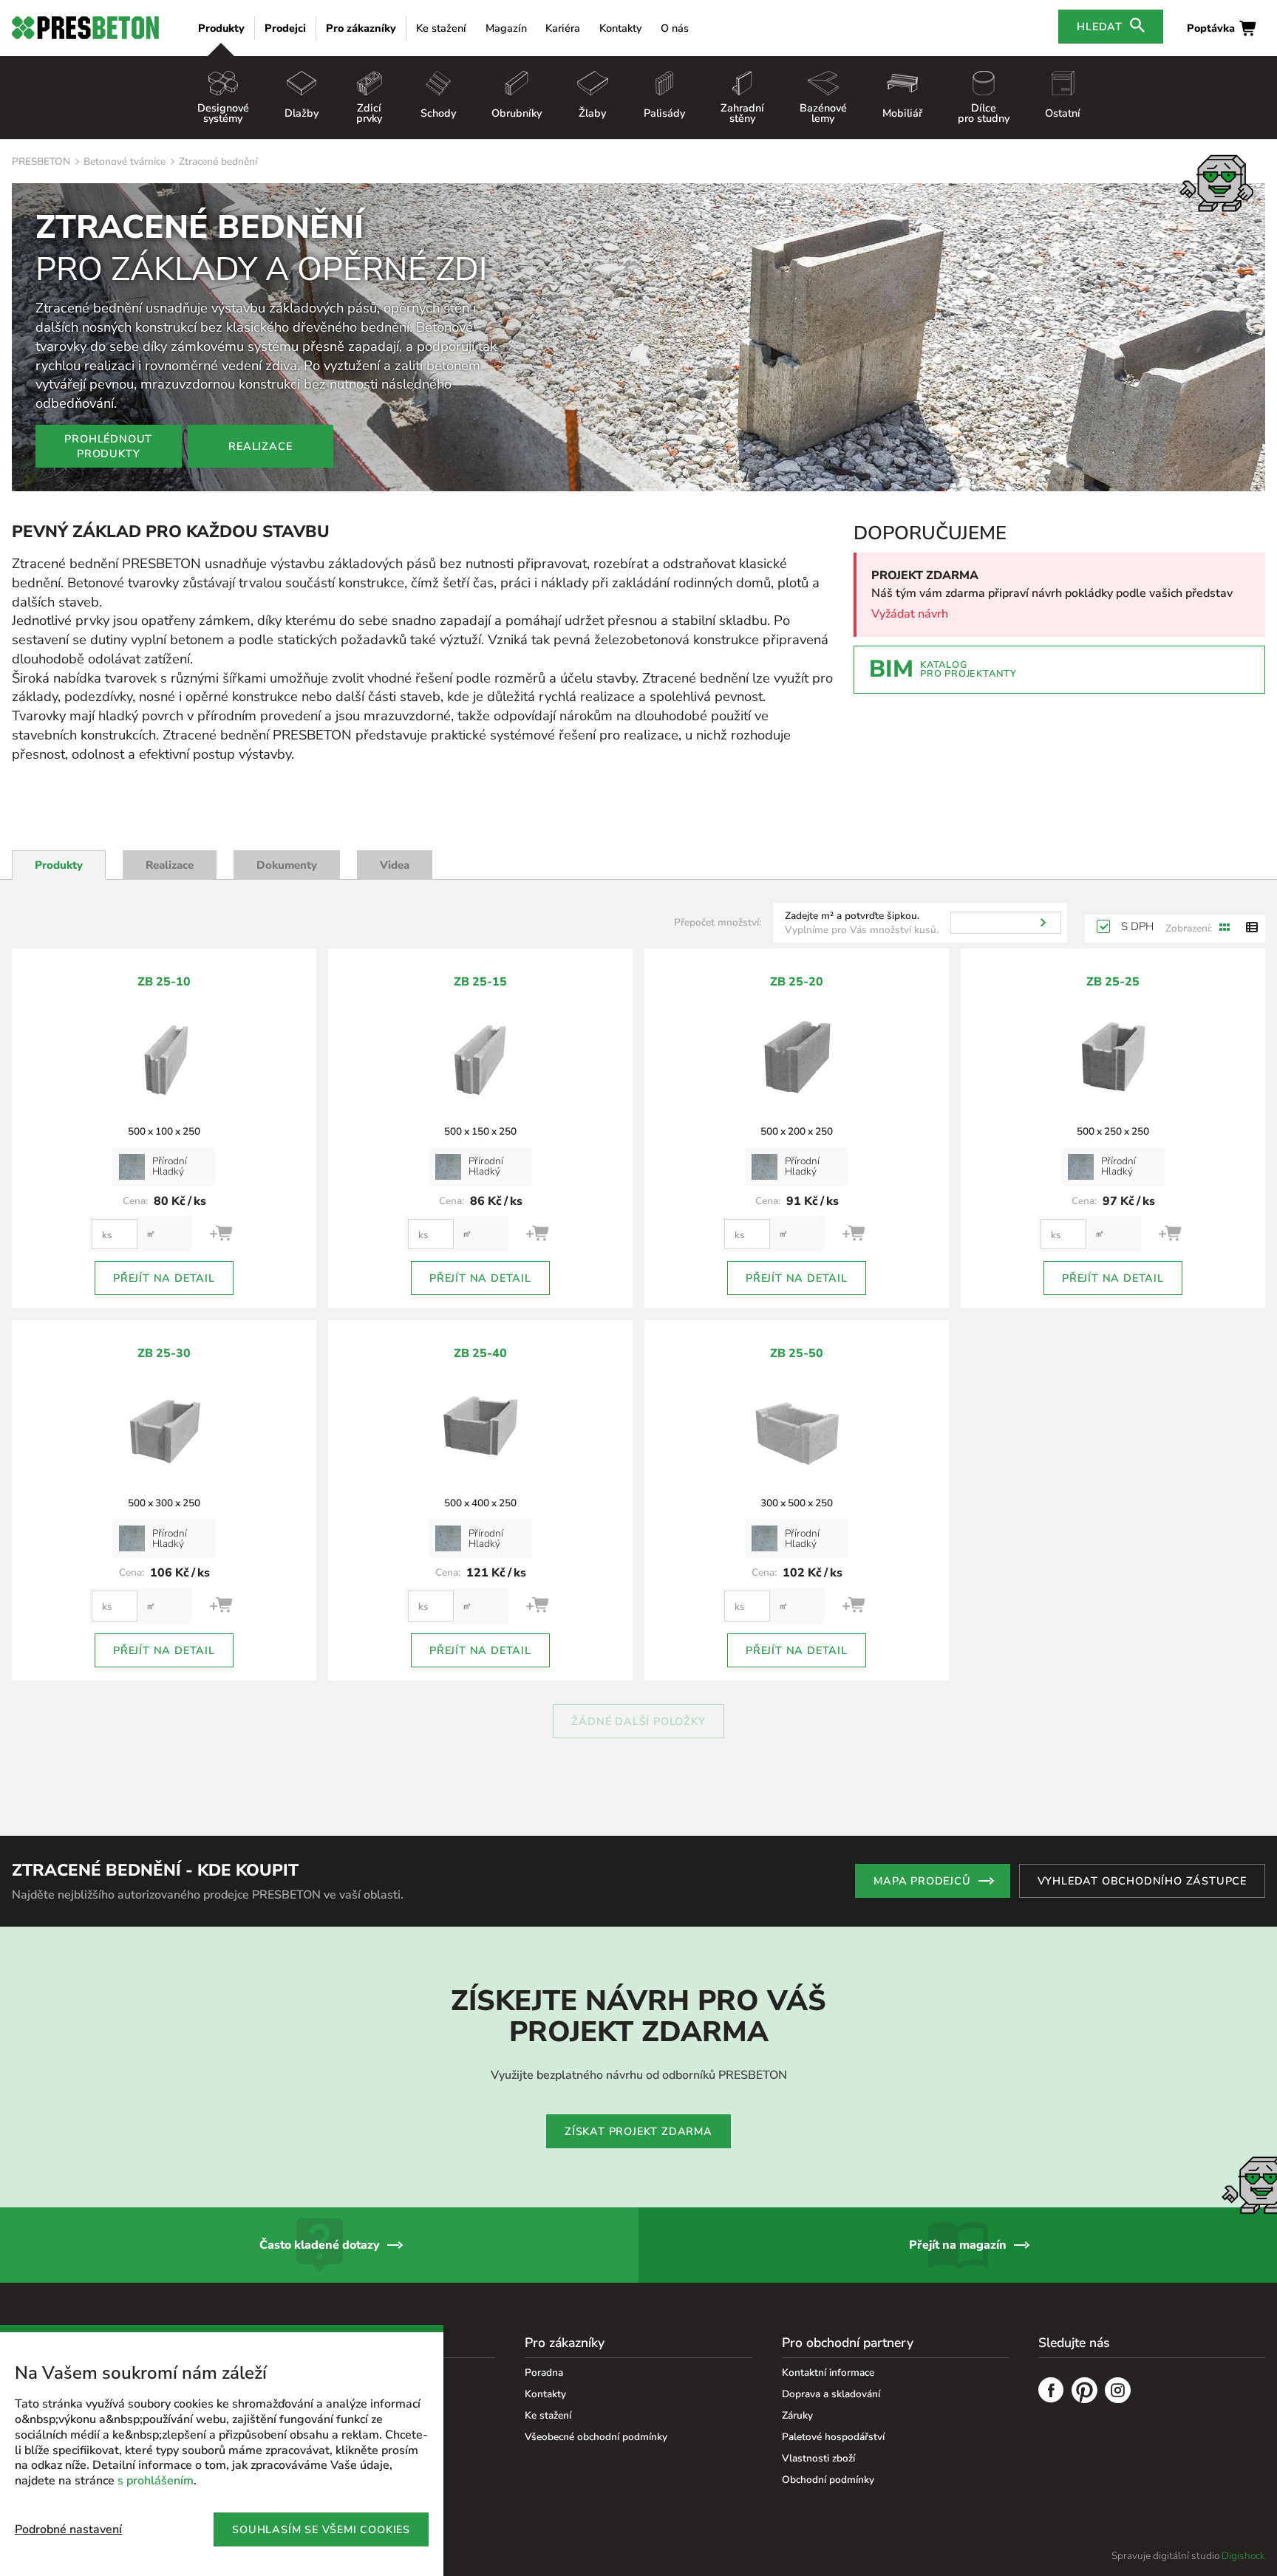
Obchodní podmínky (828, 2480)
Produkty (221, 28)
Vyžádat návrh (910, 614)
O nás (675, 28)
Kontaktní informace (828, 2372)
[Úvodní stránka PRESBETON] (85, 28)
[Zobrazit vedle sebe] (1225, 929)
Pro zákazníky (361, 28)
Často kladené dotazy (320, 2245)
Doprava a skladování (831, 2394)
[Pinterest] (1084, 2392)
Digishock (1243, 2556)
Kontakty (620, 28)
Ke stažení (441, 28)
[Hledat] (1043, 923)
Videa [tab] (395, 865)
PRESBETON (41, 161)
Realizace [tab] (170, 865)
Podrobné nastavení (68, 2529)
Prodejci (285, 28)
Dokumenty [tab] (287, 865)
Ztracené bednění (218, 161)
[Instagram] (1118, 2392)
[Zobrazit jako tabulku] (1252, 929)
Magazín (506, 28)
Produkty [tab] (59, 865)
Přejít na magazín (958, 2245)
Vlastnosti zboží (818, 2458)
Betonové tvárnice (125, 161)
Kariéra (563, 28)
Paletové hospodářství (833, 2437)
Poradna (544, 2372)
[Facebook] (1051, 2392)
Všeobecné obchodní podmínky (596, 2437)
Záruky (797, 2415)
